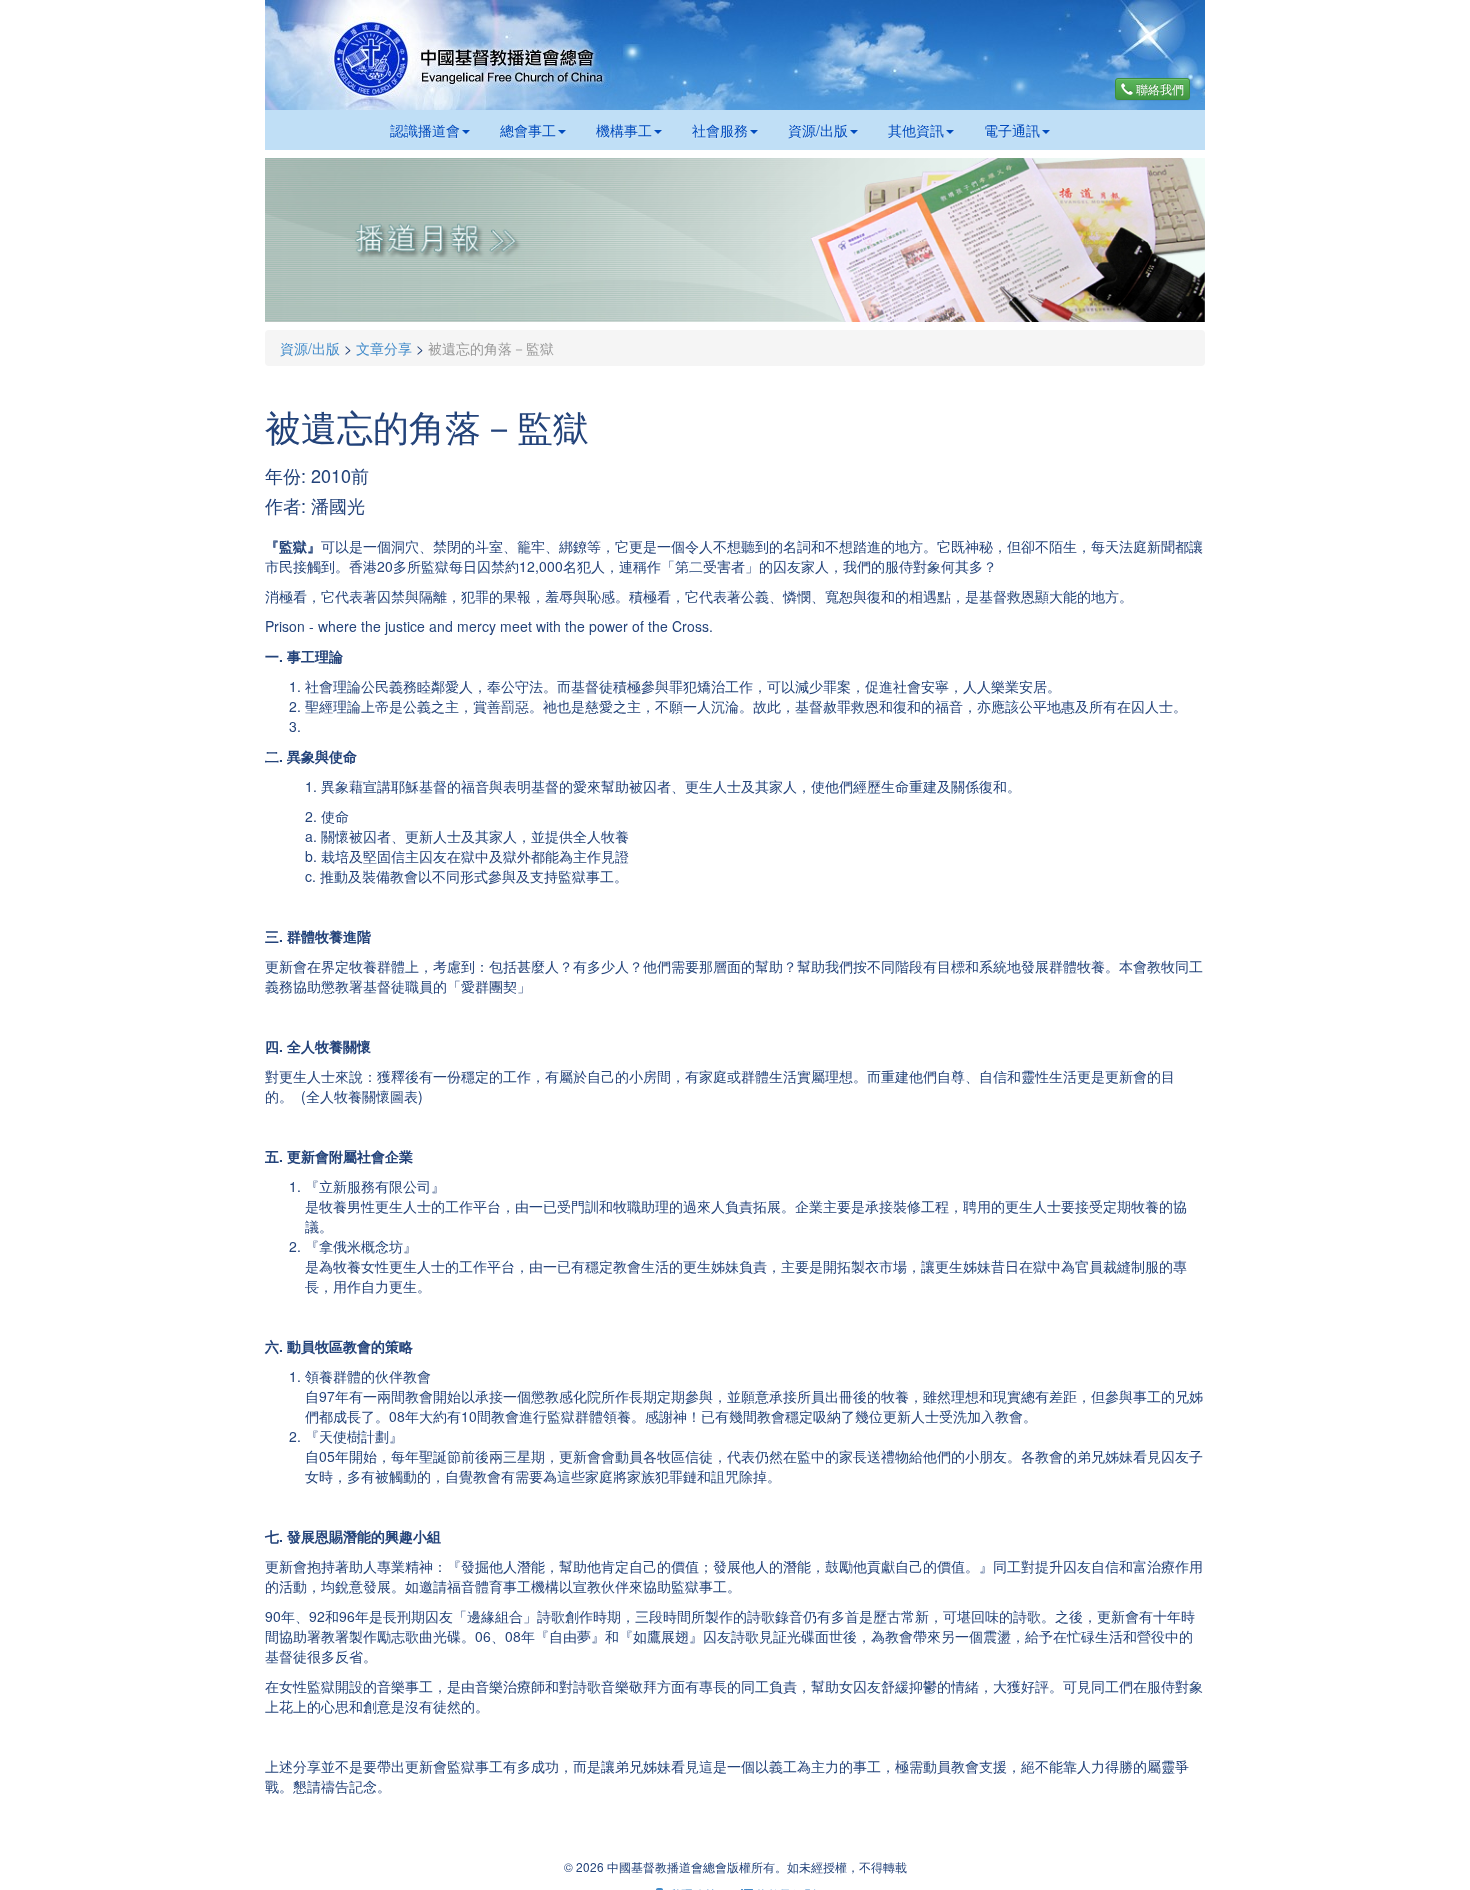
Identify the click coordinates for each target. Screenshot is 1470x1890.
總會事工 (528, 130)
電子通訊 (1012, 130)
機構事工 (624, 130)
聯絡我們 (1158, 88)
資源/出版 (818, 130)
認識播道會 (425, 130)
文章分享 (384, 348)
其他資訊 (916, 130)
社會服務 (720, 130)
